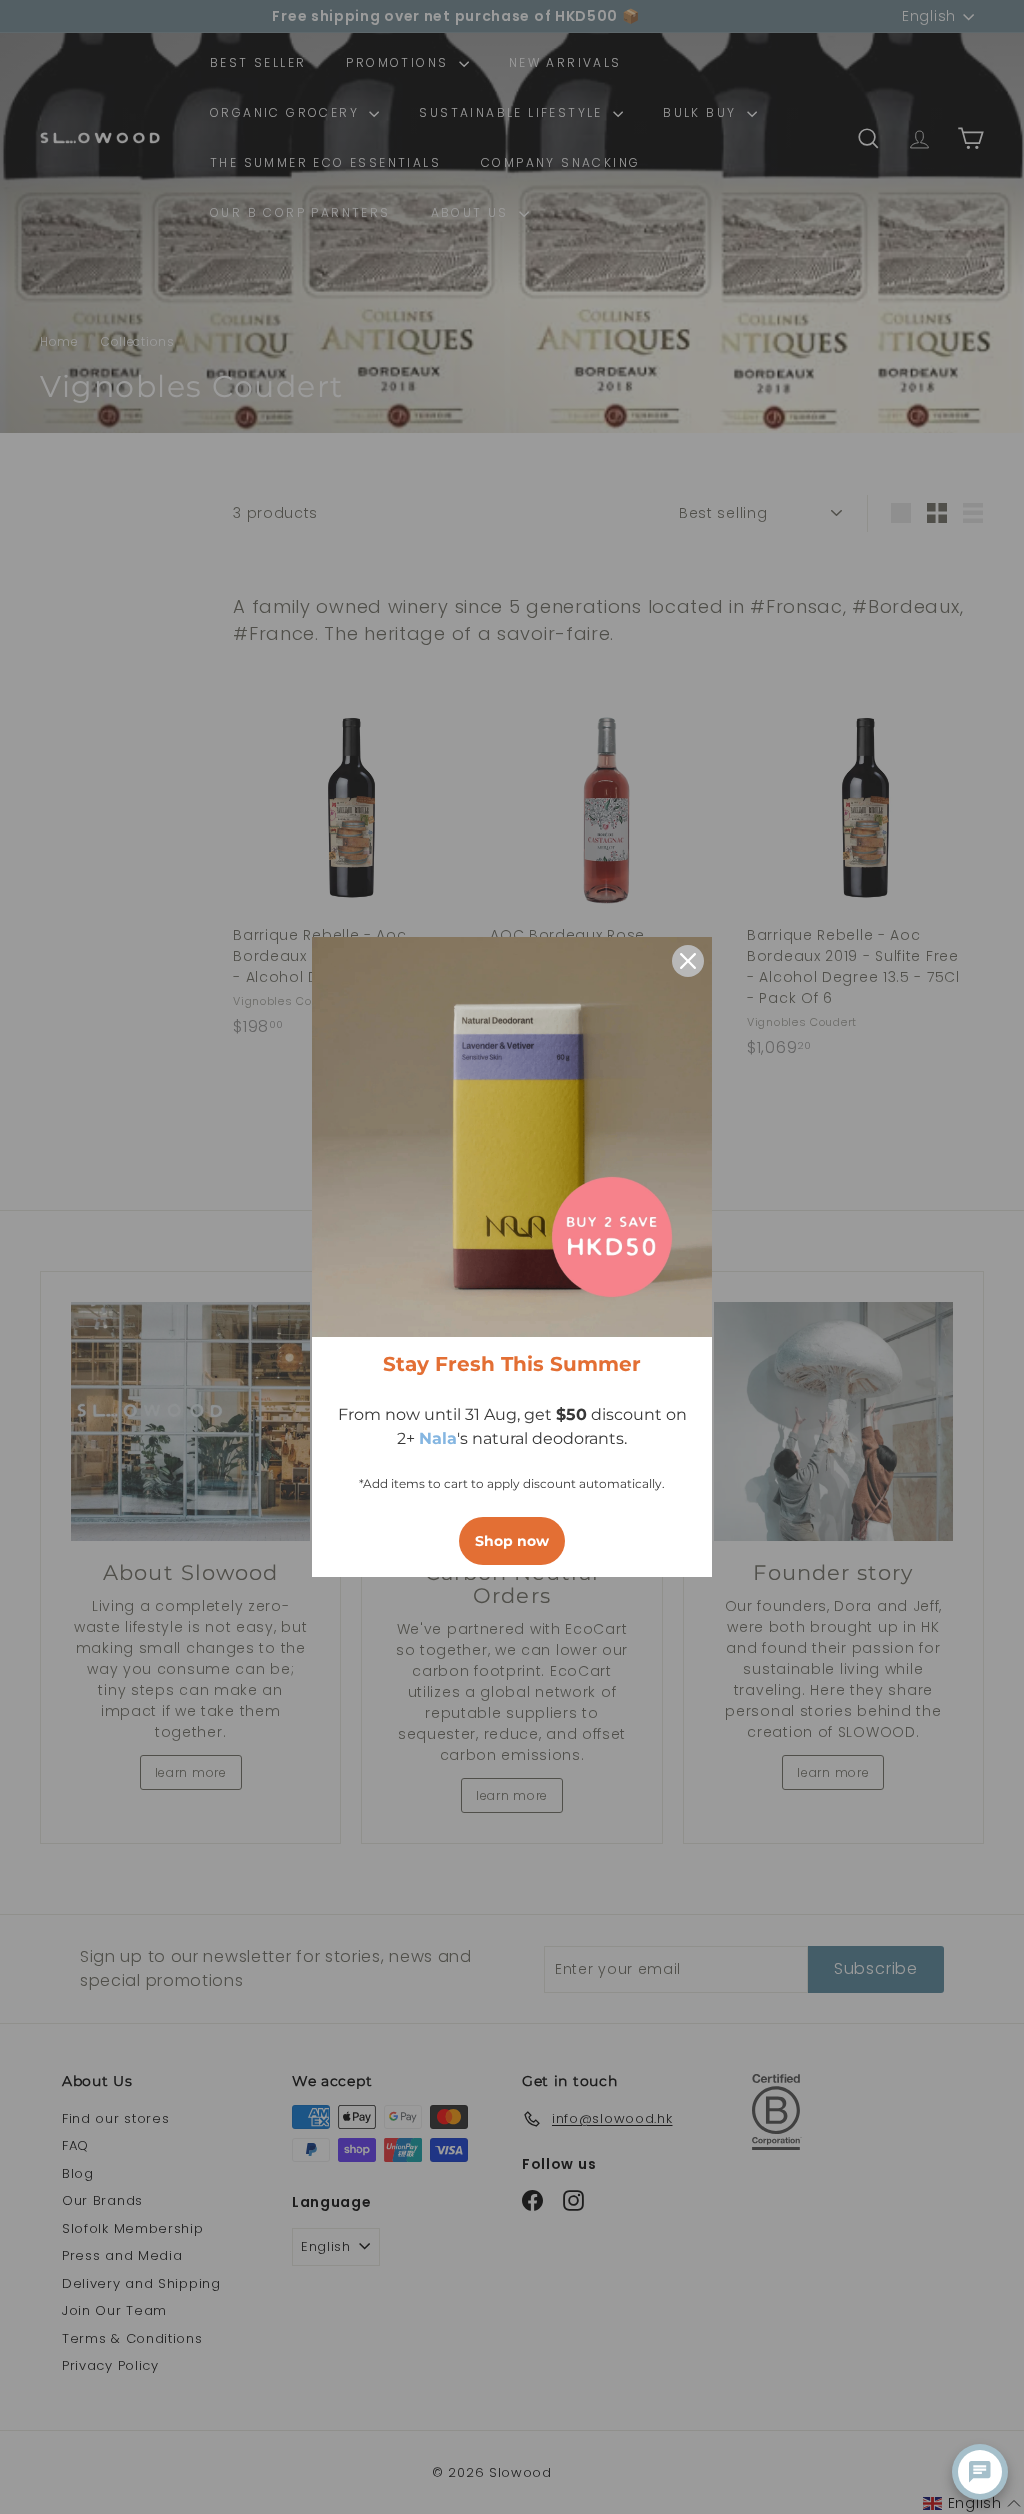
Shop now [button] (512, 1541)
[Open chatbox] (980, 2472)
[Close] (688, 961)
